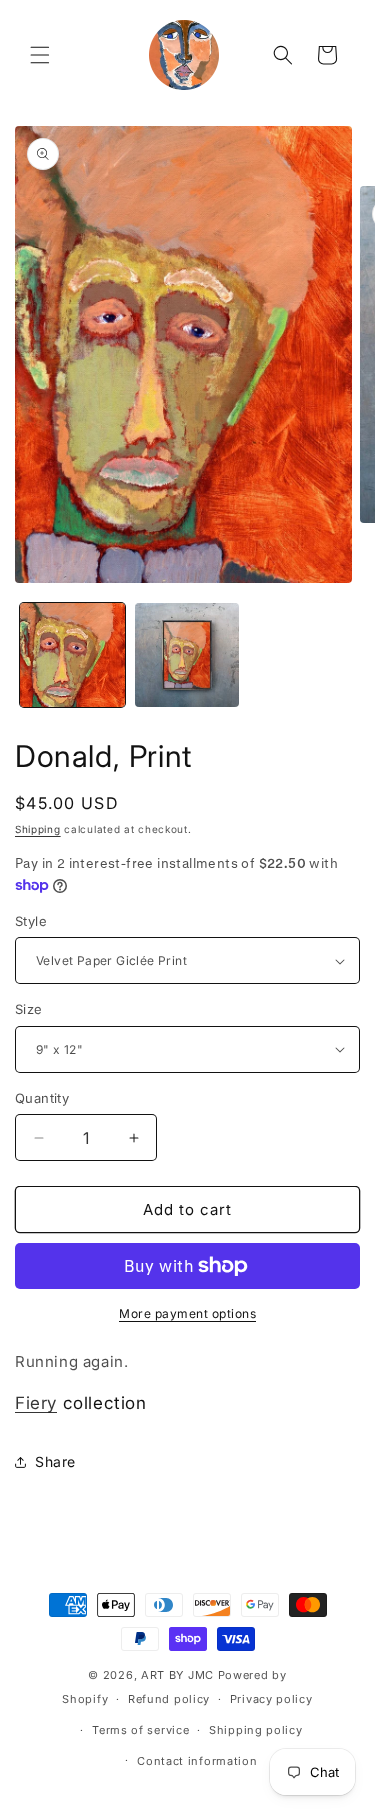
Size (29, 1009)
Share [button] (55, 1461)
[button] (40, 55)
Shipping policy (256, 1730)
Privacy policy (271, 1699)
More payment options (187, 1313)
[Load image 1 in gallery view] (72, 655)
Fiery (36, 1403)
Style (31, 921)
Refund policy (169, 1699)
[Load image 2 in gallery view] (187, 655)
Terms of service (140, 1730)
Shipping (38, 829)
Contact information (197, 1761)
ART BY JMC (177, 1675)
